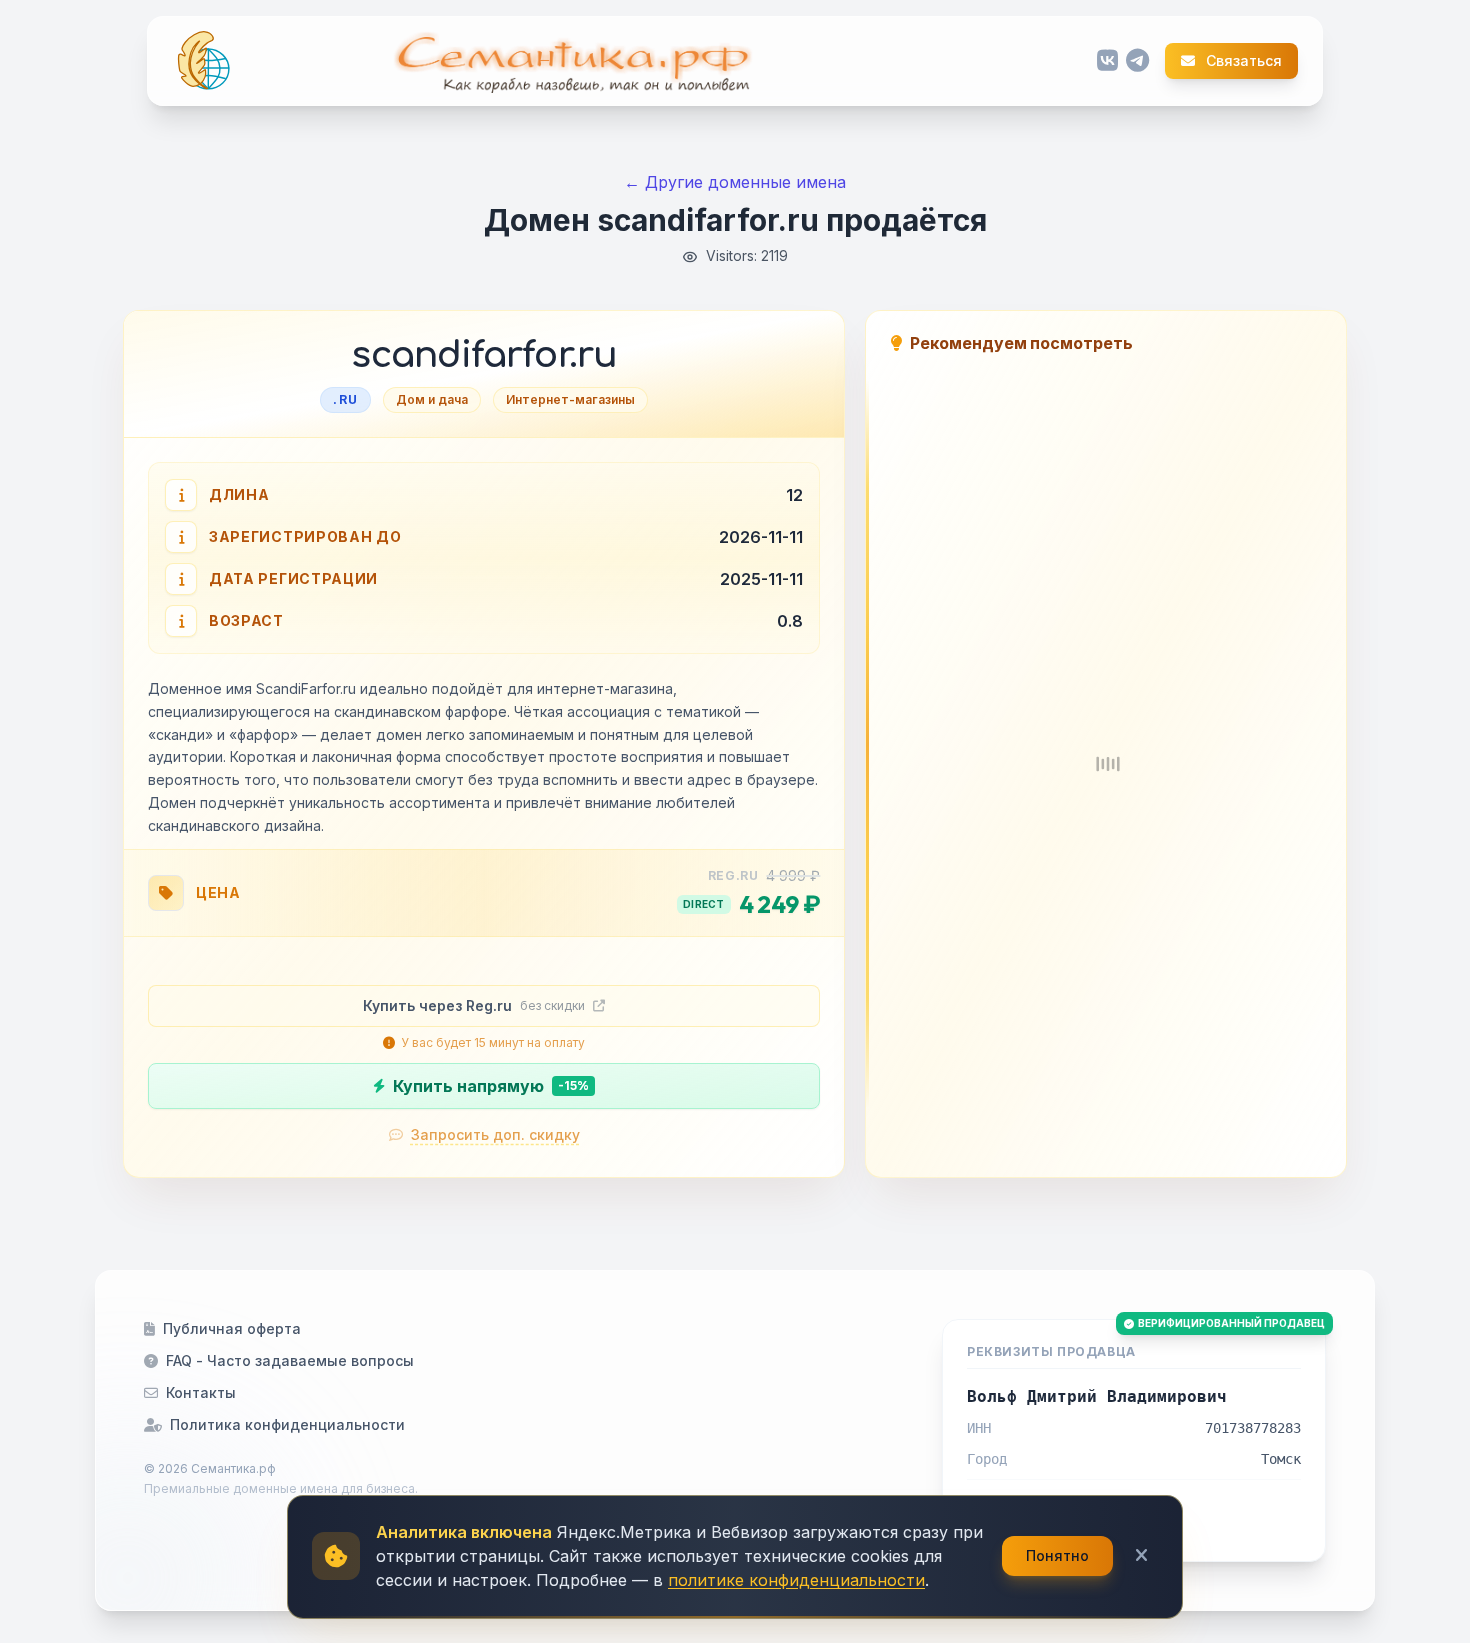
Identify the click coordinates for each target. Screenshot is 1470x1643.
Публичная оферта (232, 1328)
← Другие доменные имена (735, 182)
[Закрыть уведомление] (1141, 1556)
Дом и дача (432, 399)
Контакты (201, 1392)
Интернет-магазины (570, 399)
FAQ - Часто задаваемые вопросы (290, 1360)
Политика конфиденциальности (287, 1424)
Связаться (1242, 61)
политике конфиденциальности (796, 1580)
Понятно (1057, 1555)
